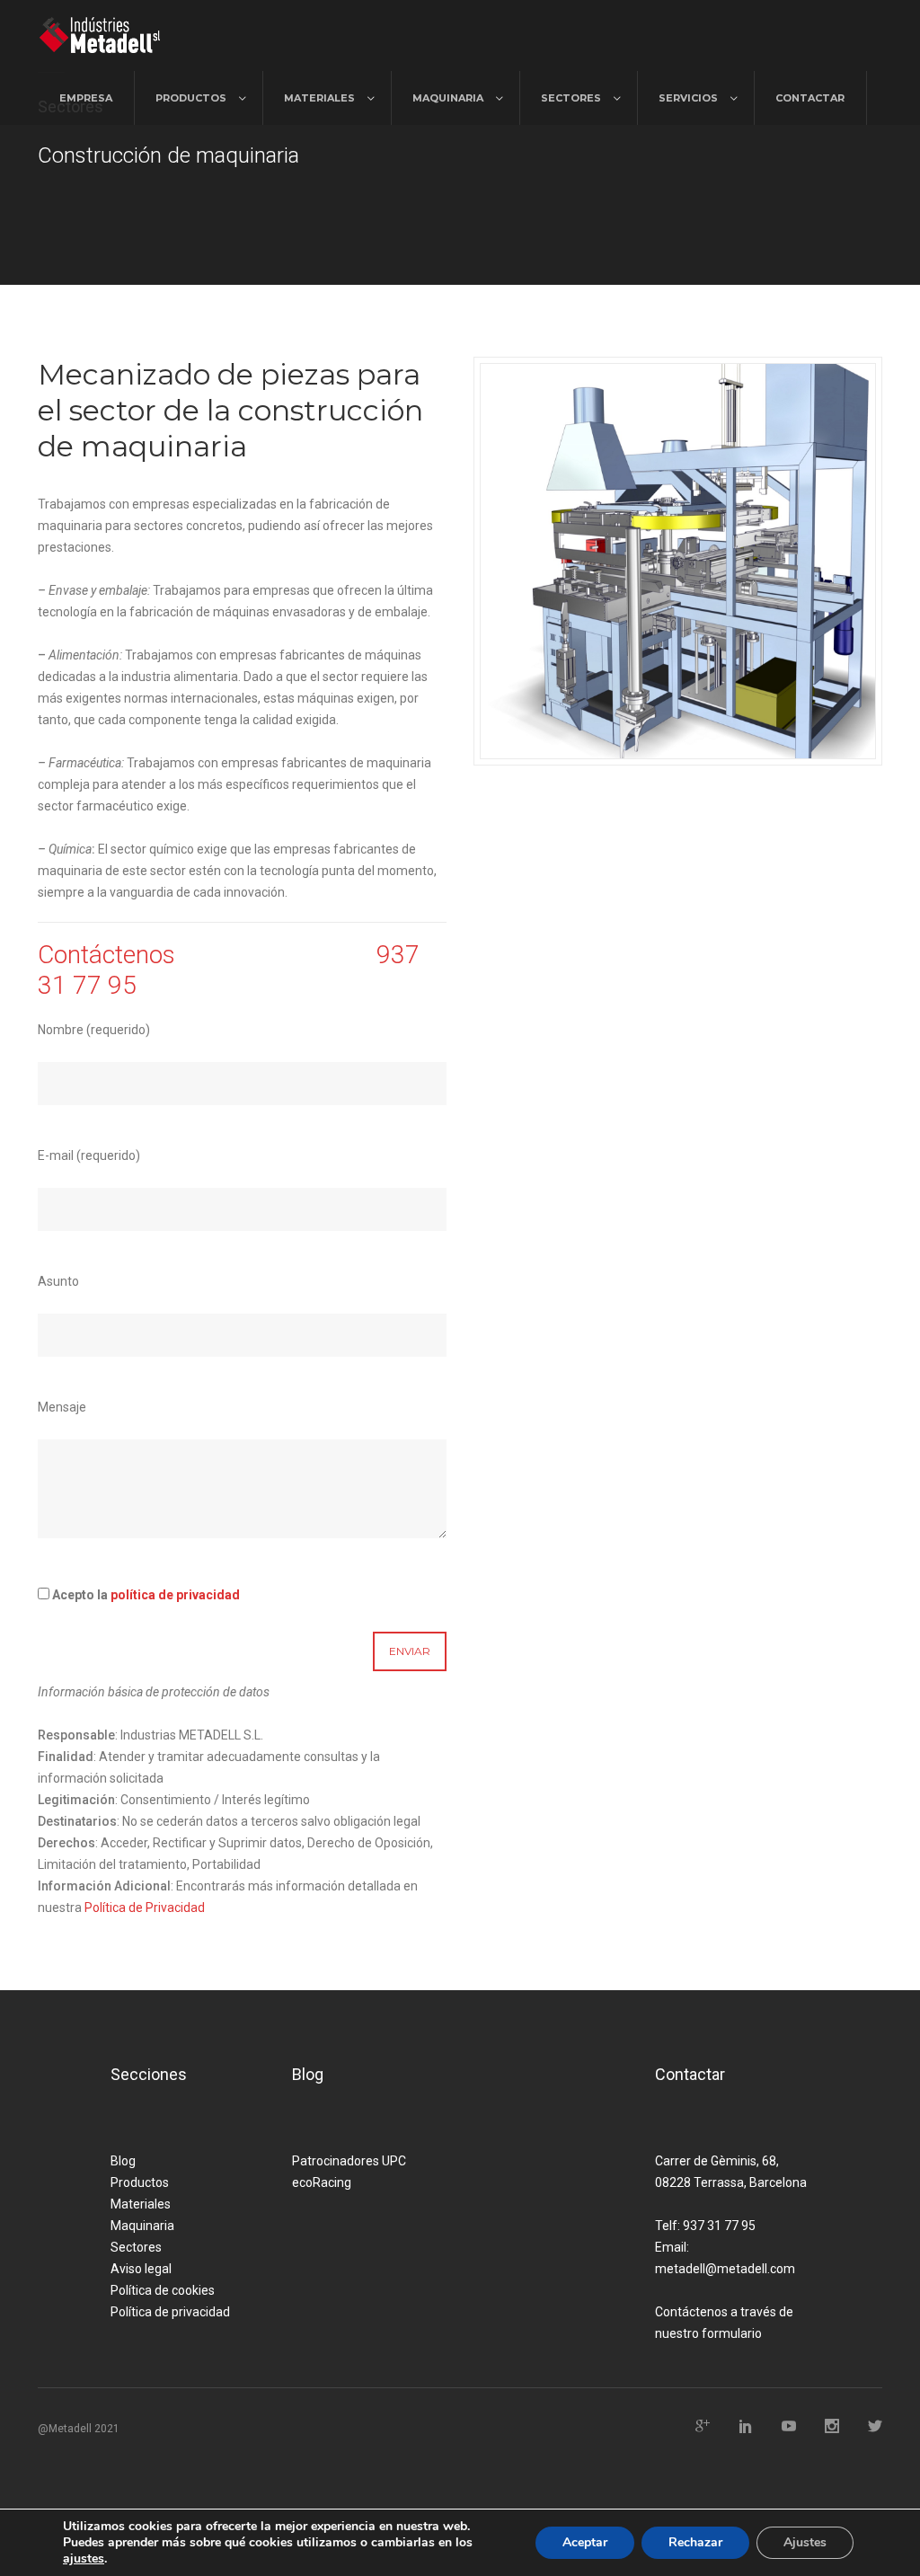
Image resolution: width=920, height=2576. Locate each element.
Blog (123, 2161)
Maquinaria (448, 98)
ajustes (84, 2559)
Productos (191, 98)
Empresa (86, 98)
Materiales (319, 98)
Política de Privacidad (145, 1908)
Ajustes (805, 2542)
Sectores (571, 98)
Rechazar (695, 2542)
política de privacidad (175, 1595)
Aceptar (585, 2542)
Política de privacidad (170, 2312)
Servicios (688, 98)
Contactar (810, 98)
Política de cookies (163, 2290)
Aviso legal (141, 2269)
